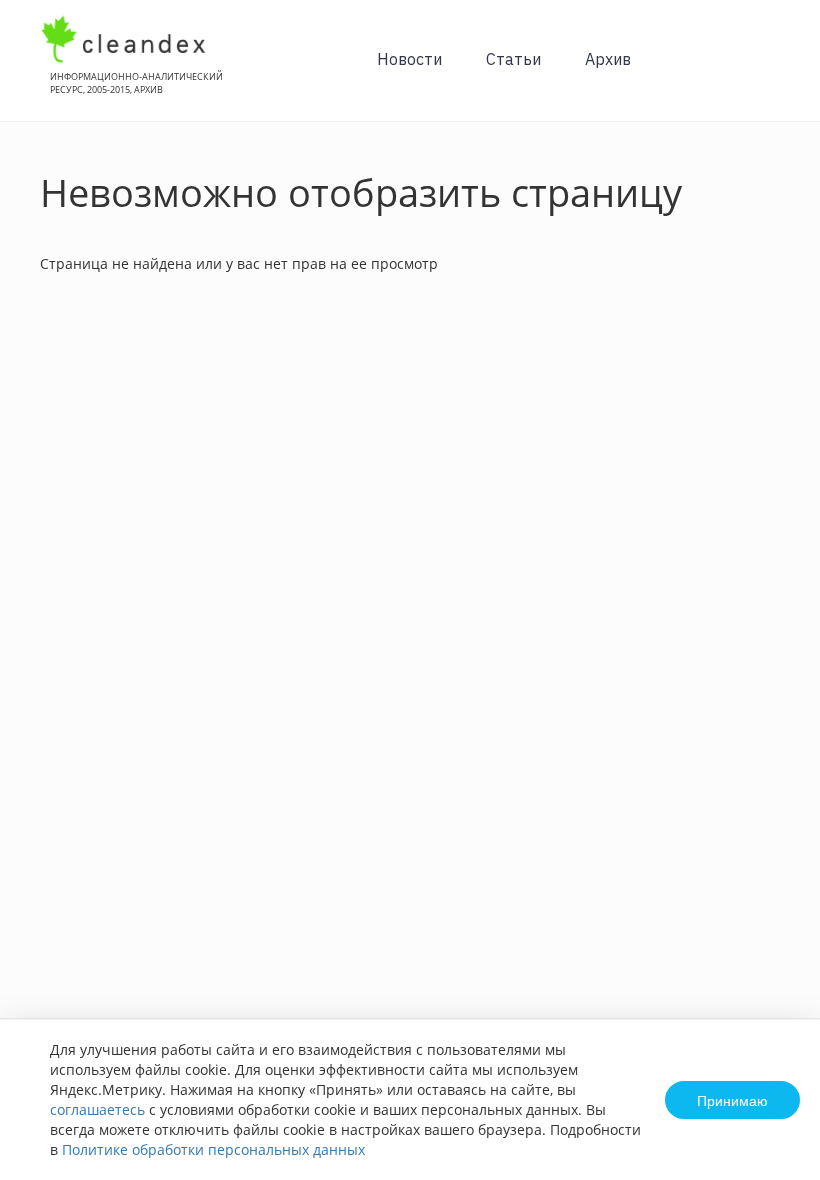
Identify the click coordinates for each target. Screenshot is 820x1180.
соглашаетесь (97, 1109)
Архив (608, 59)
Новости (409, 59)
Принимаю (732, 1100)
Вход (774, 71)
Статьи (513, 59)
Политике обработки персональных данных (213, 1149)
